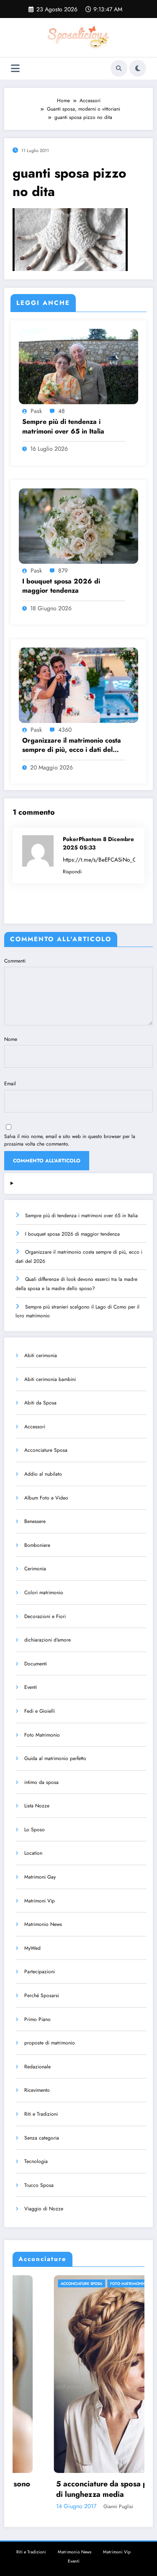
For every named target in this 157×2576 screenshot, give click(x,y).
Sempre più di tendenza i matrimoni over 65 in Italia (63, 426)
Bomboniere (37, 1545)
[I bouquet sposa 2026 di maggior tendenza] (78, 525)
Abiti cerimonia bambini (50, 1379)
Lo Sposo (35, 1830)
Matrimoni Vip (40, 1901)
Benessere (35, 1521)
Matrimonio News (43, 1924)
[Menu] (15, 68)
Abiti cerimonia (41, 1355)
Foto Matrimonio (42, 1735)
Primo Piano (37, 2019)
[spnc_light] (138, 68)
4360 (65, 730)
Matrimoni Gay (40, 1877)
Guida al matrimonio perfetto (55, 1758)
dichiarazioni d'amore (48, 1640)
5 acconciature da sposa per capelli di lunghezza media (77, 2489)
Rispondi (72, 872)
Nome (11, 1039)
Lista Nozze (37, 1806)
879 (63, 570)
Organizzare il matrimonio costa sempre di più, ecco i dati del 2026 (72, 745)
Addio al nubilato (43, 1474)
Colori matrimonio (44, 1593)
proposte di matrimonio (50, 2043)
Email (10, 1084)
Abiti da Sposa (40, 1403)
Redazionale (37, 2067)
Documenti (36, 1664)
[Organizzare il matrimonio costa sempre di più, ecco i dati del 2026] (78, 685)
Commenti (15, 961)
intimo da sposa (41, 1782)
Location (33, 1853)
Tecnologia (36, 2161)
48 (62, 411)
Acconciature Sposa (46, 1450)
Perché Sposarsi (42, 1995)
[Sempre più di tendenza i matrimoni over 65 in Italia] (78, 366)
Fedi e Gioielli (40, 1711)
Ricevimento (37, 2090)
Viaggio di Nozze (44, 2209)
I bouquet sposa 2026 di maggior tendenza (61, 586)
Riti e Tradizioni (41, 2114)
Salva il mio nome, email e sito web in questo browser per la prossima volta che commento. (70, 1140)
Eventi (31, 1687)
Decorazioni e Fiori (45, 1616)
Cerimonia (35, 1569)
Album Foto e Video (46, 1498)
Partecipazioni (40, 1972)
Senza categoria (42, 2138)
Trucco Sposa (39, 2185)
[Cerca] (119, 68)
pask (36, 411)
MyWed (32, 1948)
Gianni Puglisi (77, 2506)
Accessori (35, 1427)
